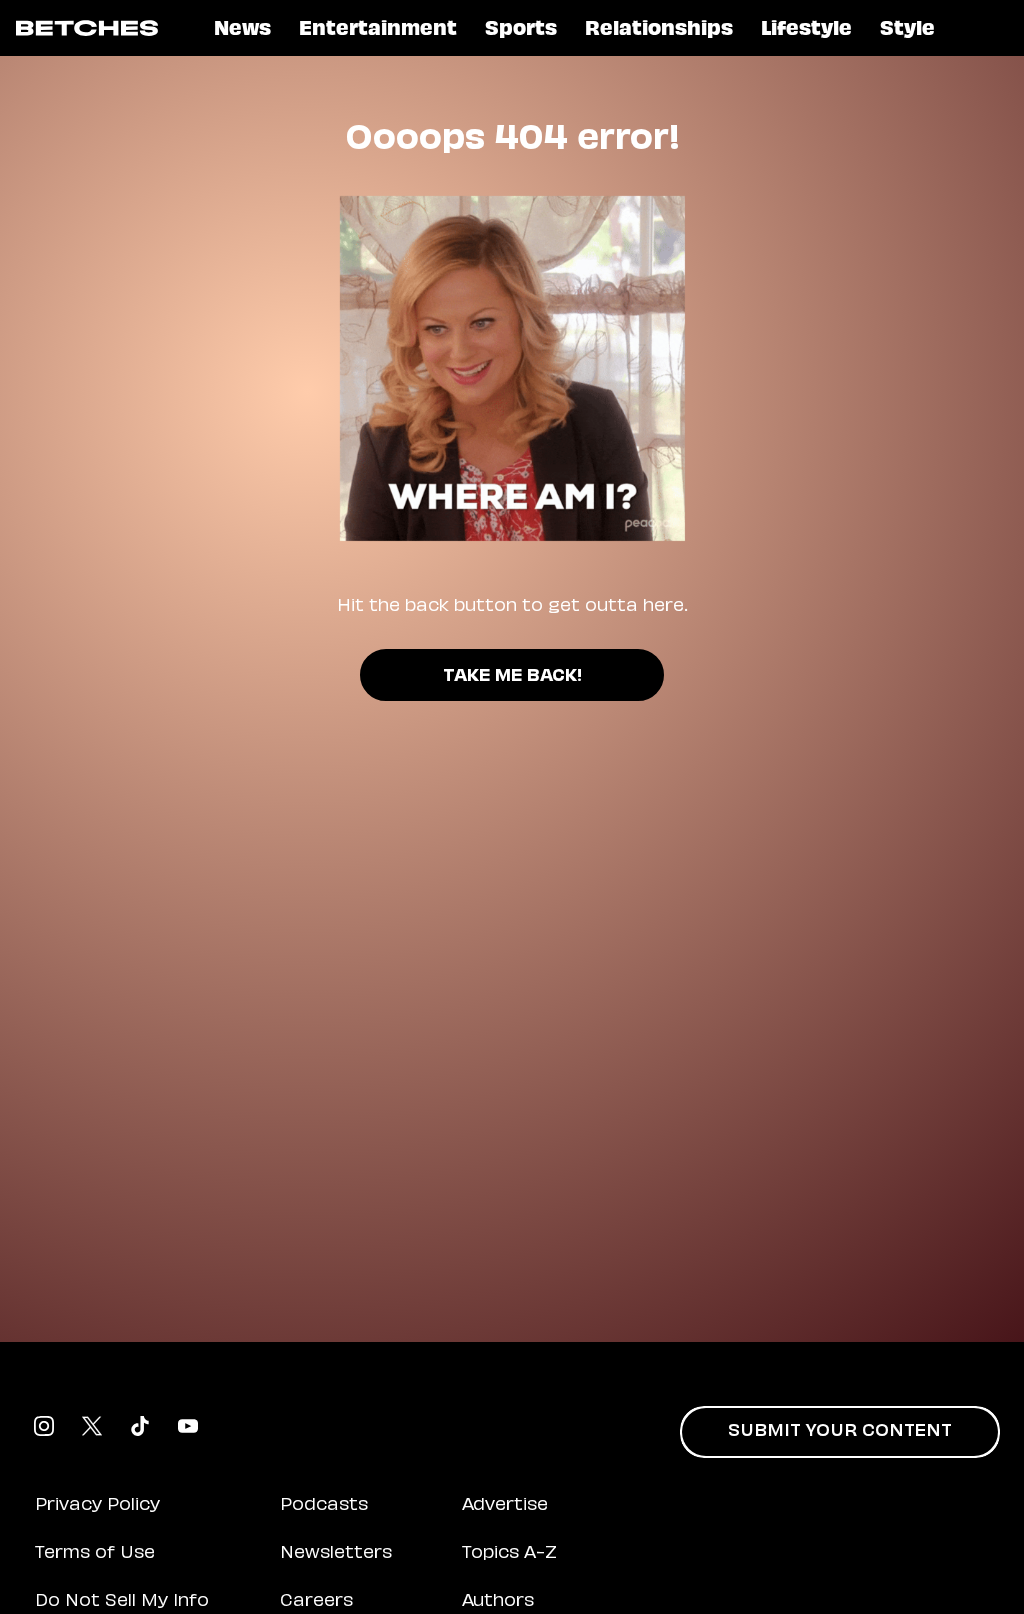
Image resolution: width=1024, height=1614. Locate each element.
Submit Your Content (840, 1432)
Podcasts (324, 1506)
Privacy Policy (97, 1506)
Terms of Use (95, 1554)
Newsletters (336, 1554)
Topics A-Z (509, 1554)
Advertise (505, 1506)
